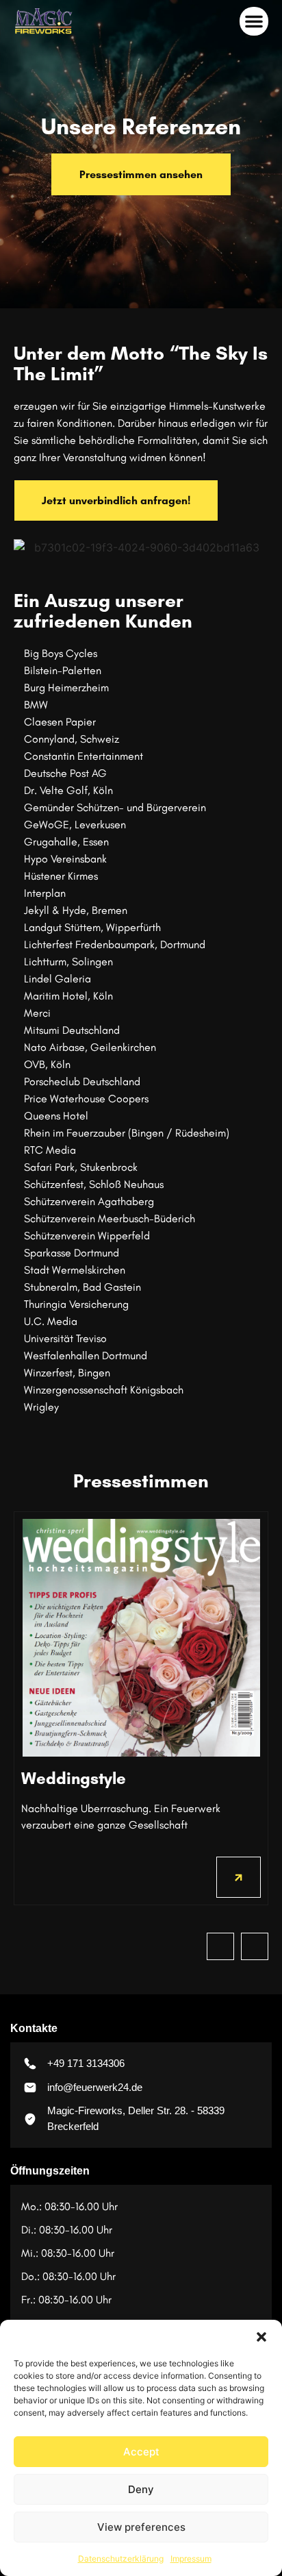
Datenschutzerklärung (121, 2559)
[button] (261, 2337)
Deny (141, 2489)
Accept (141, 2452)
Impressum (191, 2559)
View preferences (141, 2527)
